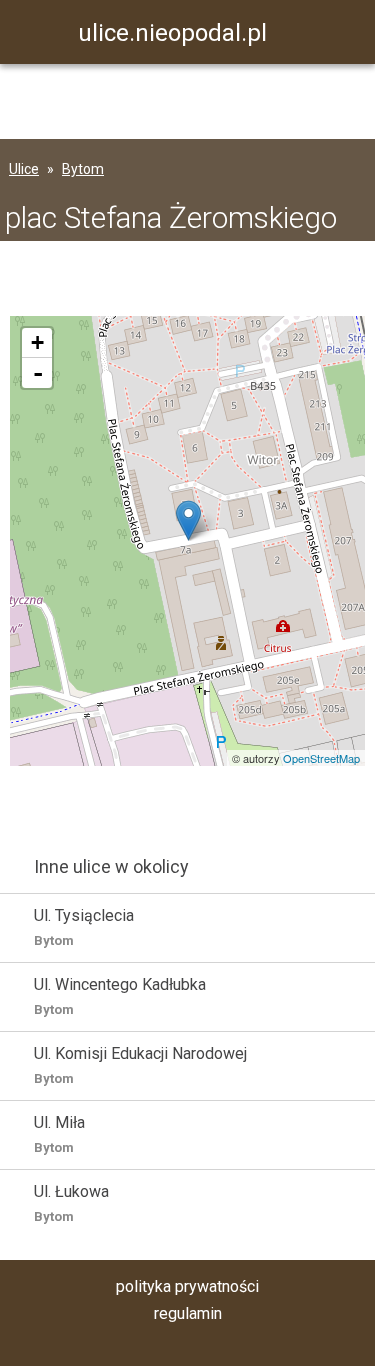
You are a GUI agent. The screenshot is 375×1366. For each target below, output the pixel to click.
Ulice (24, 169)
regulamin (188, 1313)
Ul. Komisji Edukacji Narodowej (140, 1065)
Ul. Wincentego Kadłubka (120, 996)
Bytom (83, 169)
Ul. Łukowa (71, 1203)
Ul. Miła (59, 1134)
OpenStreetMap (321, 758)
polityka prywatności (187, 1286)
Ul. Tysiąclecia (84, 927)
